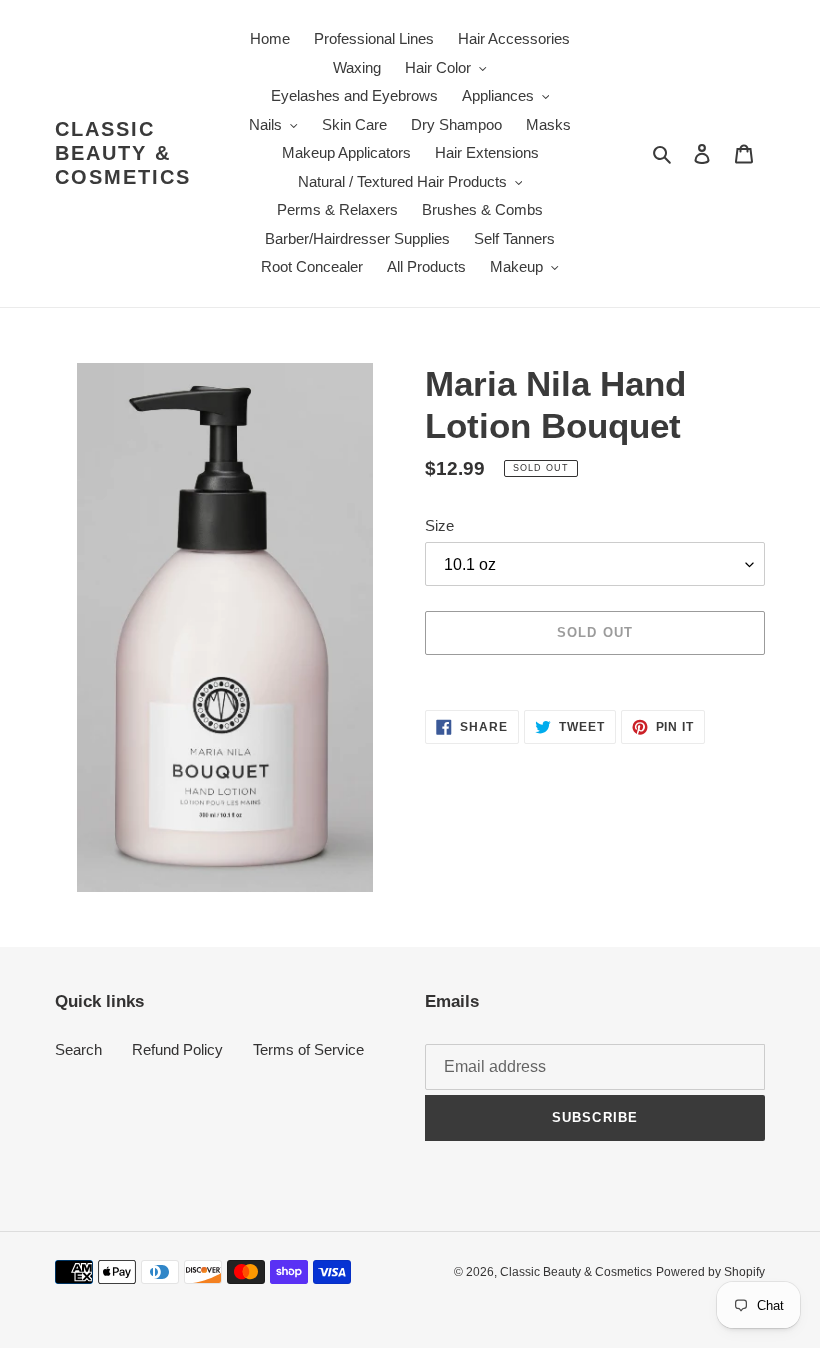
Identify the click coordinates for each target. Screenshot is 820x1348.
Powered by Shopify (710, 1272)
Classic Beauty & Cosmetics (123, 153)
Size (439, 525)
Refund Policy (177, 1049)
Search (78, 1049)
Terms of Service (308, 1049)
